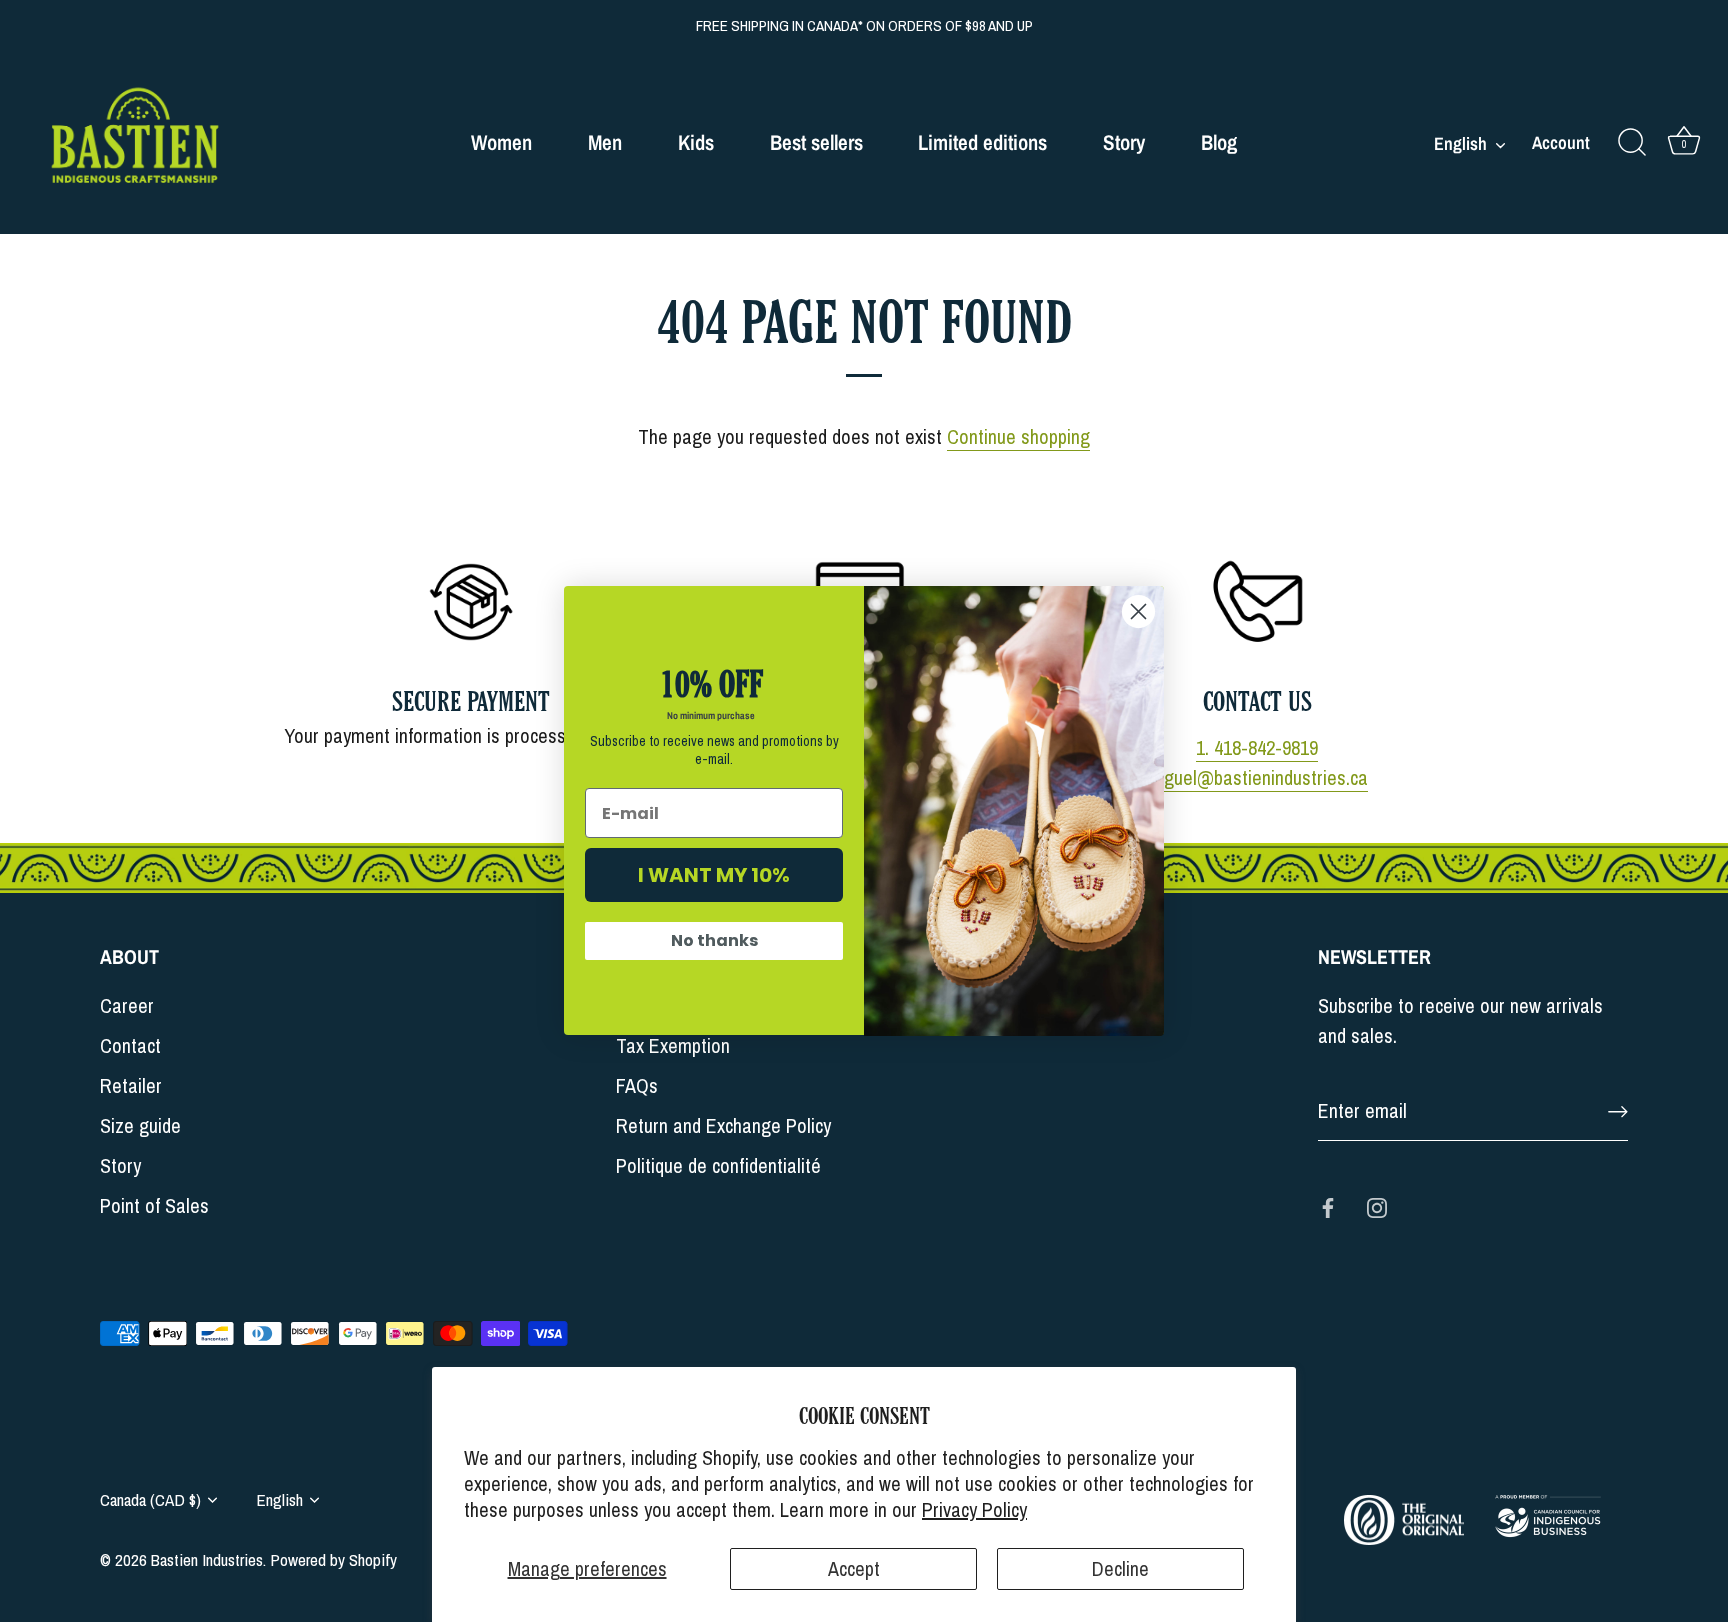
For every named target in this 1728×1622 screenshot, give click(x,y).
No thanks (714, 941)
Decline (1120, 1568)
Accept (854, 1568)
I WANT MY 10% (714, 876)
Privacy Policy (974, 1509)
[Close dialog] (1138, 611)
